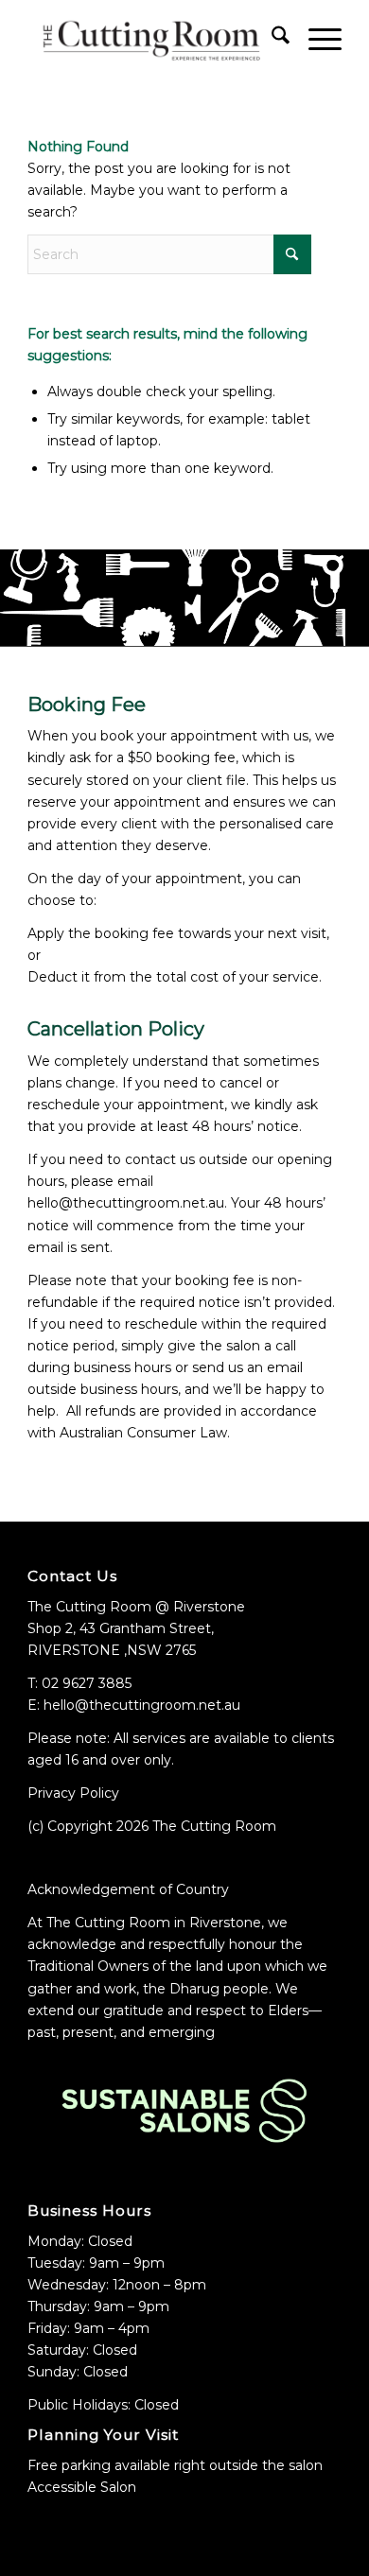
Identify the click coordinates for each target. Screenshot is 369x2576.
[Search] (271, 39)
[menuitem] (271, 39)
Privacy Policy (73, 1793)
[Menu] (316, 39)
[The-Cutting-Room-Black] (153, 39)
